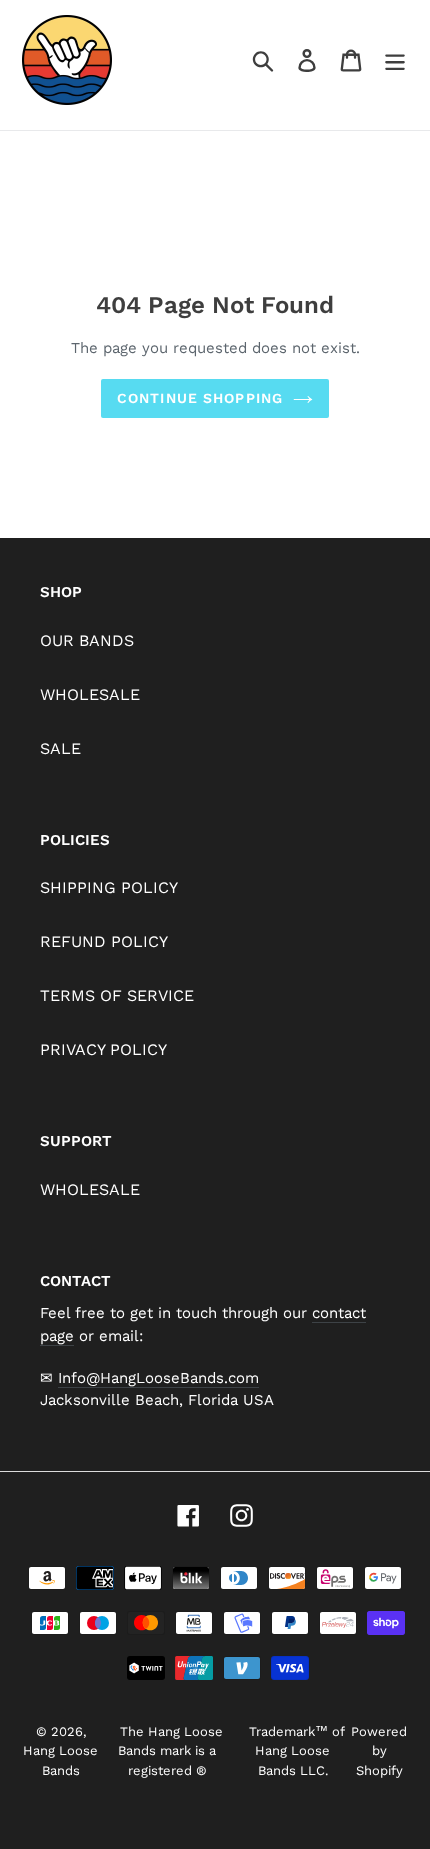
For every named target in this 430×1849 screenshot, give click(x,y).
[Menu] (395, 60)
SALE (60, 748)
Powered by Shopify (379, 1751)
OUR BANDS (87, 640)
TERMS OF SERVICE (117, 995)
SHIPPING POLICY (109, 887)
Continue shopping (200, 398)
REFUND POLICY (104, 941)
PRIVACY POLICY (103, 1049)
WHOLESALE (90, 694)
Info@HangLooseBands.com (158, 1378)
